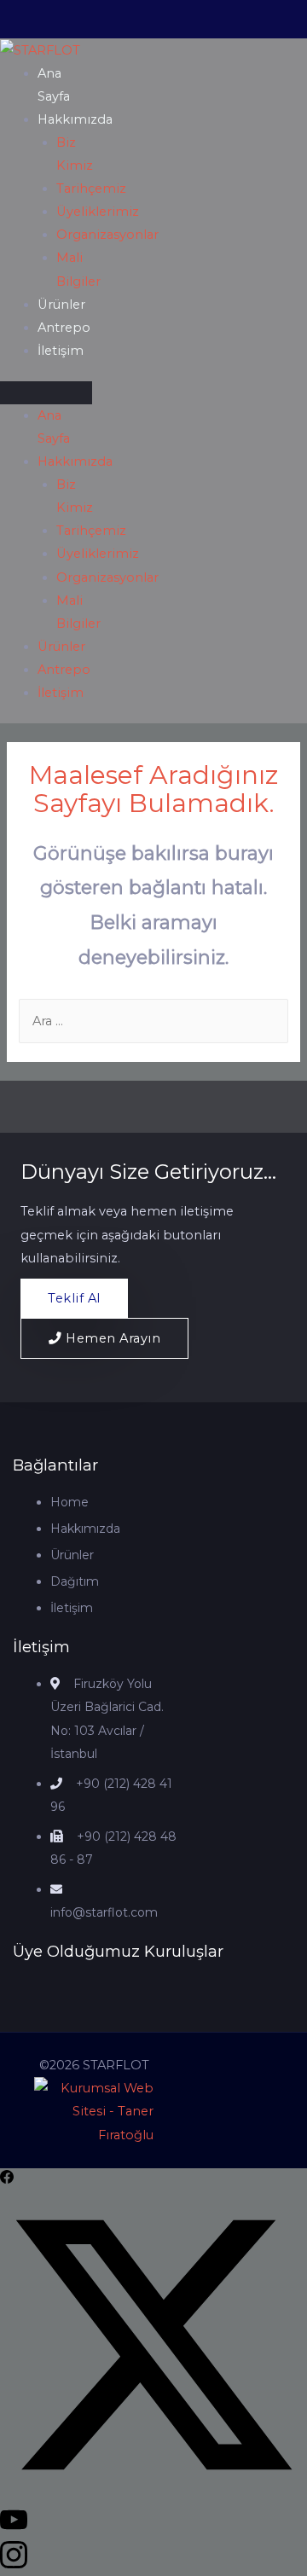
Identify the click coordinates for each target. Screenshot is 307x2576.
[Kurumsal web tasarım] (94, 2111)
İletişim (61, 351)
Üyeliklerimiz (98, 212)
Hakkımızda (75, 119)
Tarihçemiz (91, 189)
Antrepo (64, 328)
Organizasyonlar (107, 235)
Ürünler (61, 305)
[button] (46, 393)
